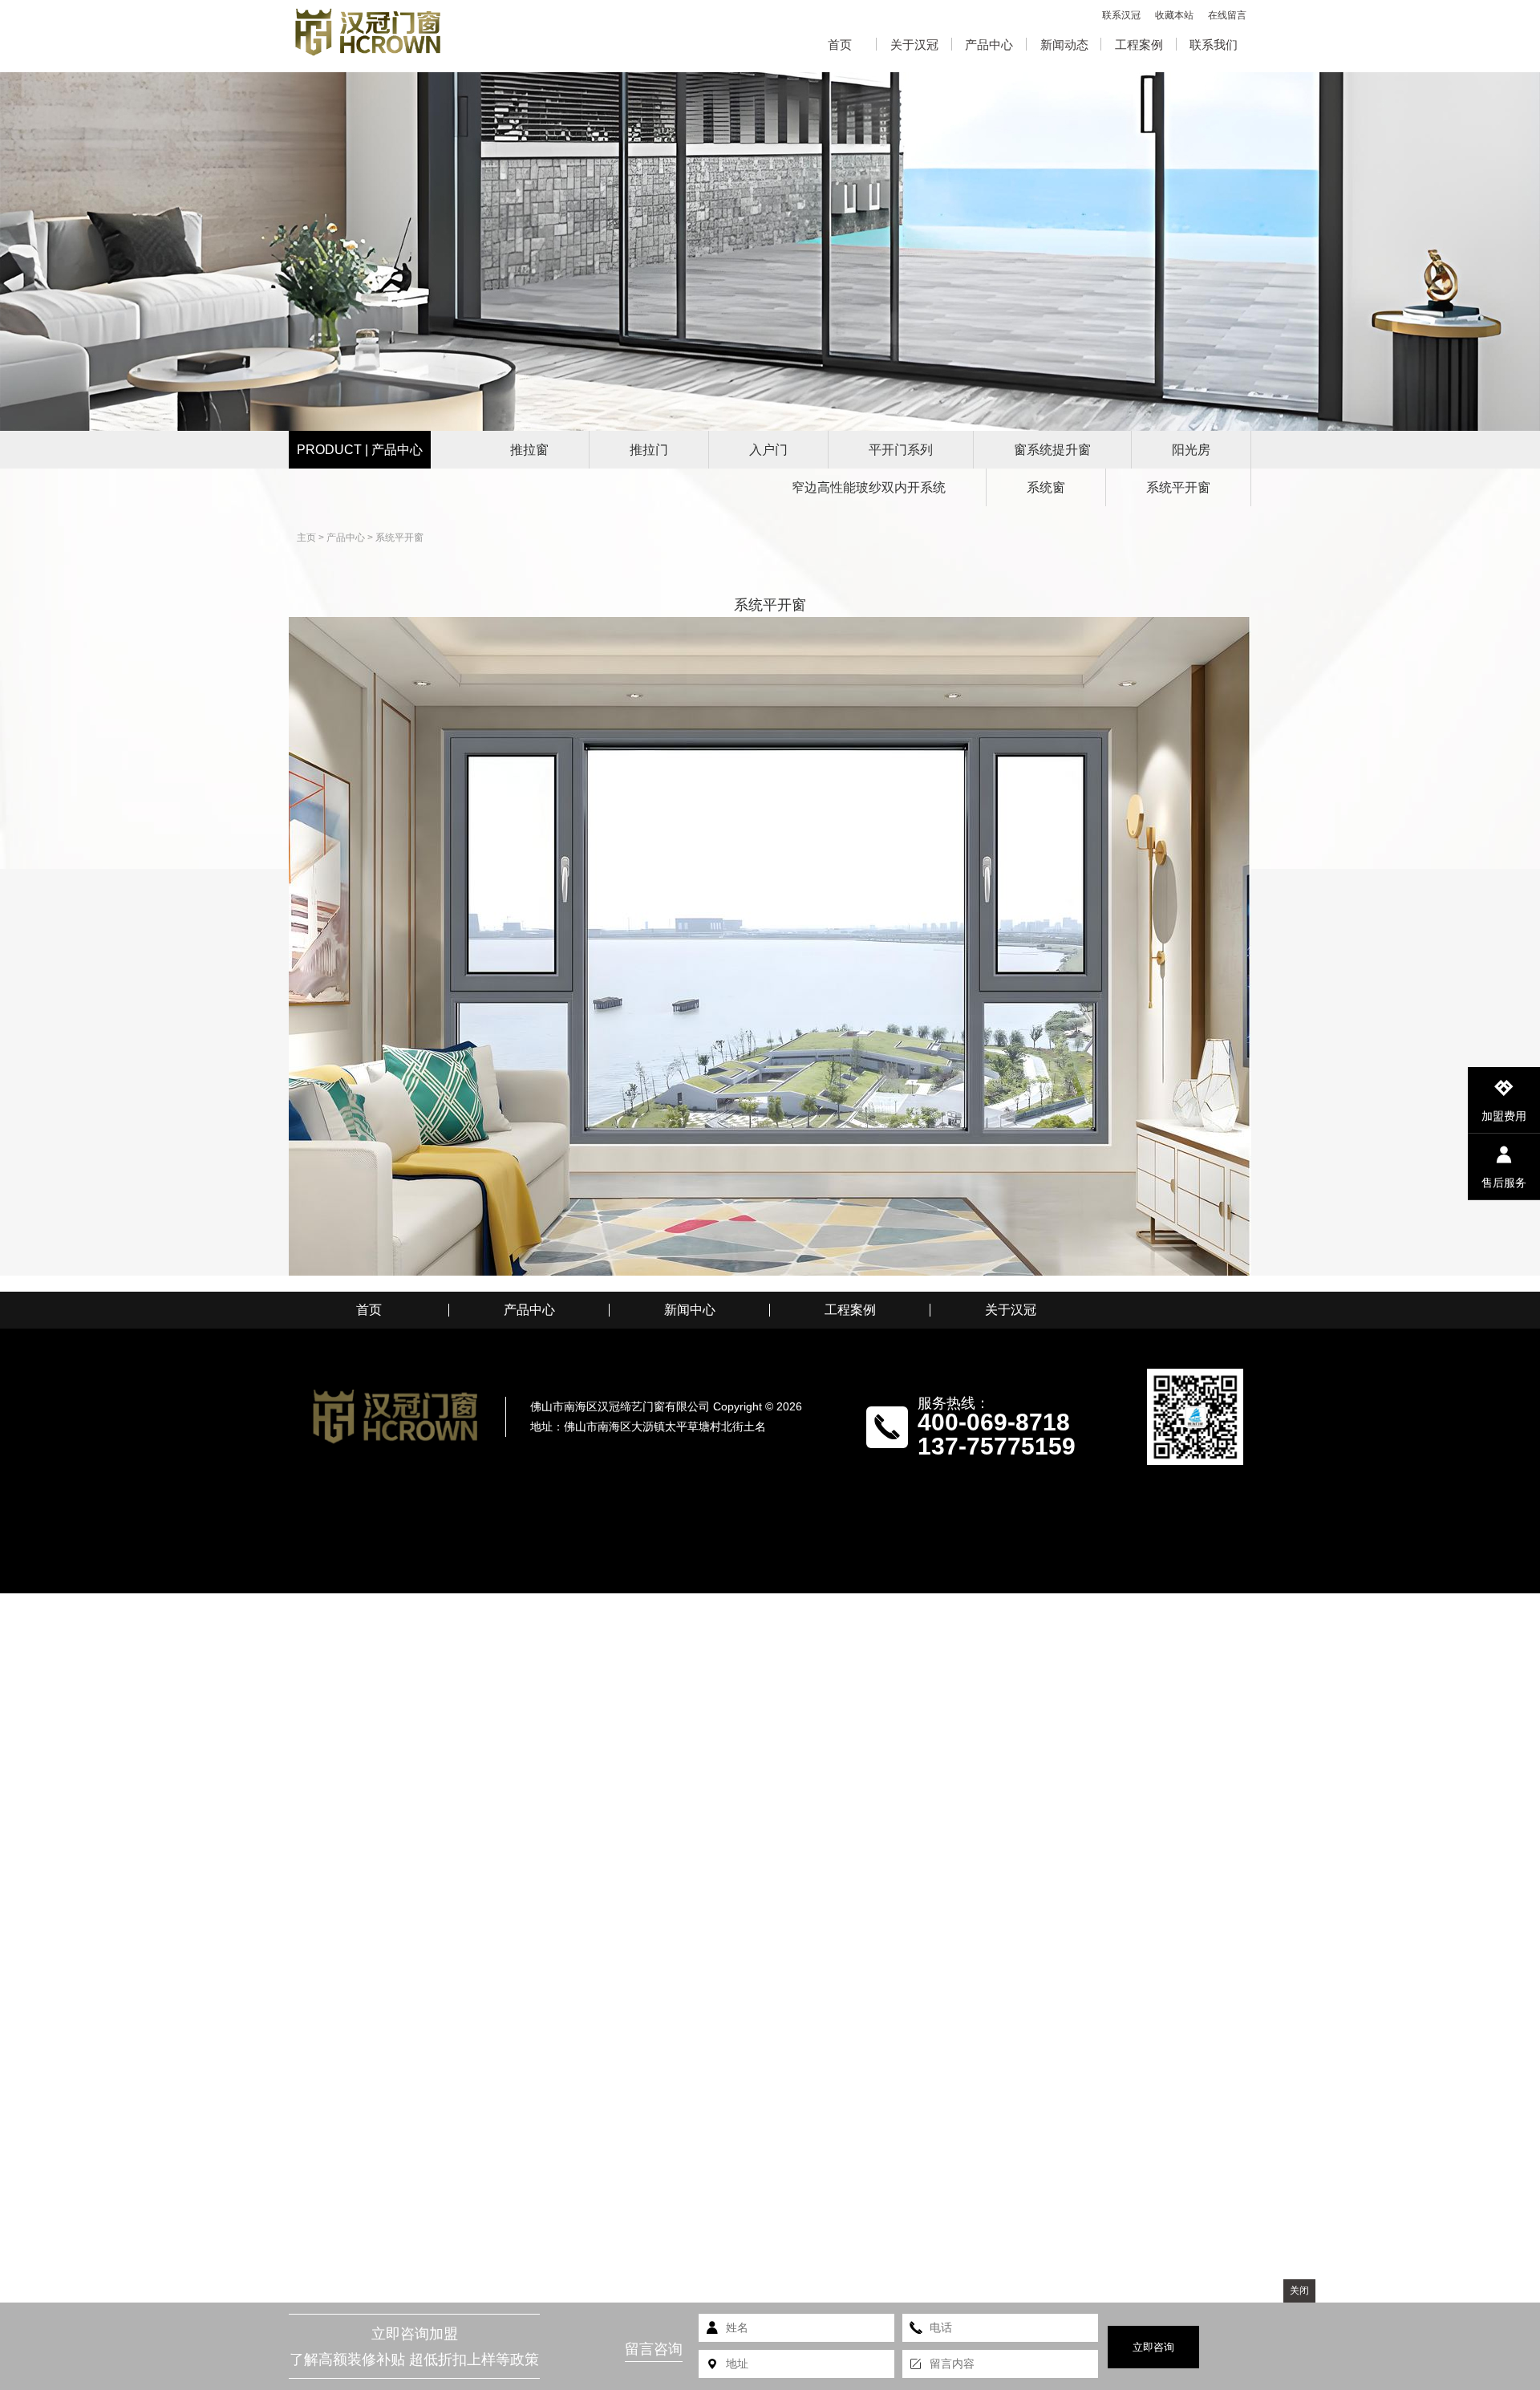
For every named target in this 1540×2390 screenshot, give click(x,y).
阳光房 (1191, 450)
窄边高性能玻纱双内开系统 (869, 487)
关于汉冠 (914, 45)
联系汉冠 (1121, 15)
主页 (306, 538)
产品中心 (989, 45)
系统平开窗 (1178, 487)
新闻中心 (690, 1310)
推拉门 (649, 450)
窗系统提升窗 (1052, 450)
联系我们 (1214, 45)
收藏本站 (1174, 15)
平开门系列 (901, 450)
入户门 (768, 450)
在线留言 (1227, 15)
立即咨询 (1153, 2347)
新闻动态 (1064, 45)
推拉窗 (529, 450)
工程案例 (1139, 45)
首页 (840, 45)
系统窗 (1046, 487)
